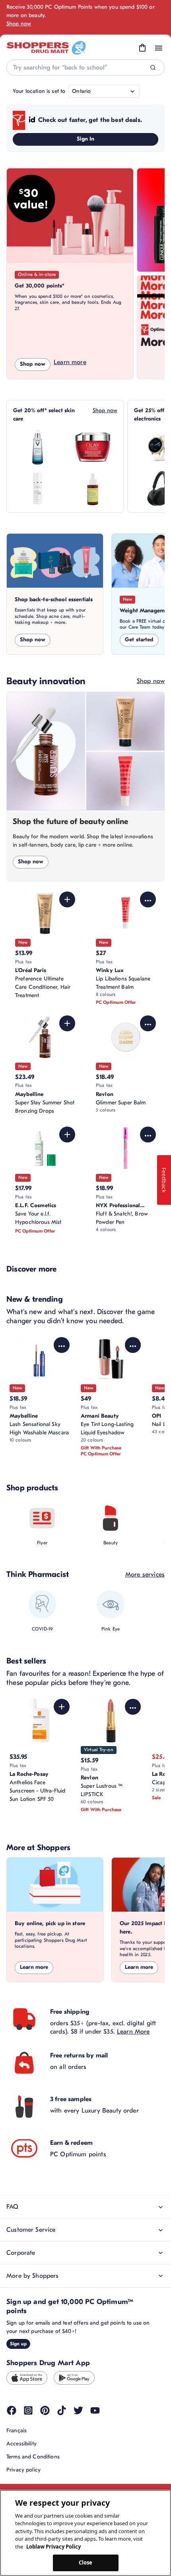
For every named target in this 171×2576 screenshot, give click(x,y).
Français (17, 2430)
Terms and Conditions (33, 2457)
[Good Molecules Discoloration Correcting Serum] (93, 488)
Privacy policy (23, 2470)
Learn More (133, 2032)
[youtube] (95, 2410)
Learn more (70, 362)
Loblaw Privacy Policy (53, 2547)
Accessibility (21, 2444)
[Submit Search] (153, 68)
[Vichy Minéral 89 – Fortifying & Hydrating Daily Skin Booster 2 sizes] (38, 447)
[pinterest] (45, 2410)
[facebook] (12, 2410)
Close (86, 2562)
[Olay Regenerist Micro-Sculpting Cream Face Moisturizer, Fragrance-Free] (93, 447)
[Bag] (142, 48)
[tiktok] (62, 2410)
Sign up (18, 2344)
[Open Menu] (159, 48)
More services (145, 1575)
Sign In (86, 139)
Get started (139, 640)
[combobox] (85, 68)
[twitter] (78, 2410)
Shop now (19, 24)
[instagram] (28, 2410)
